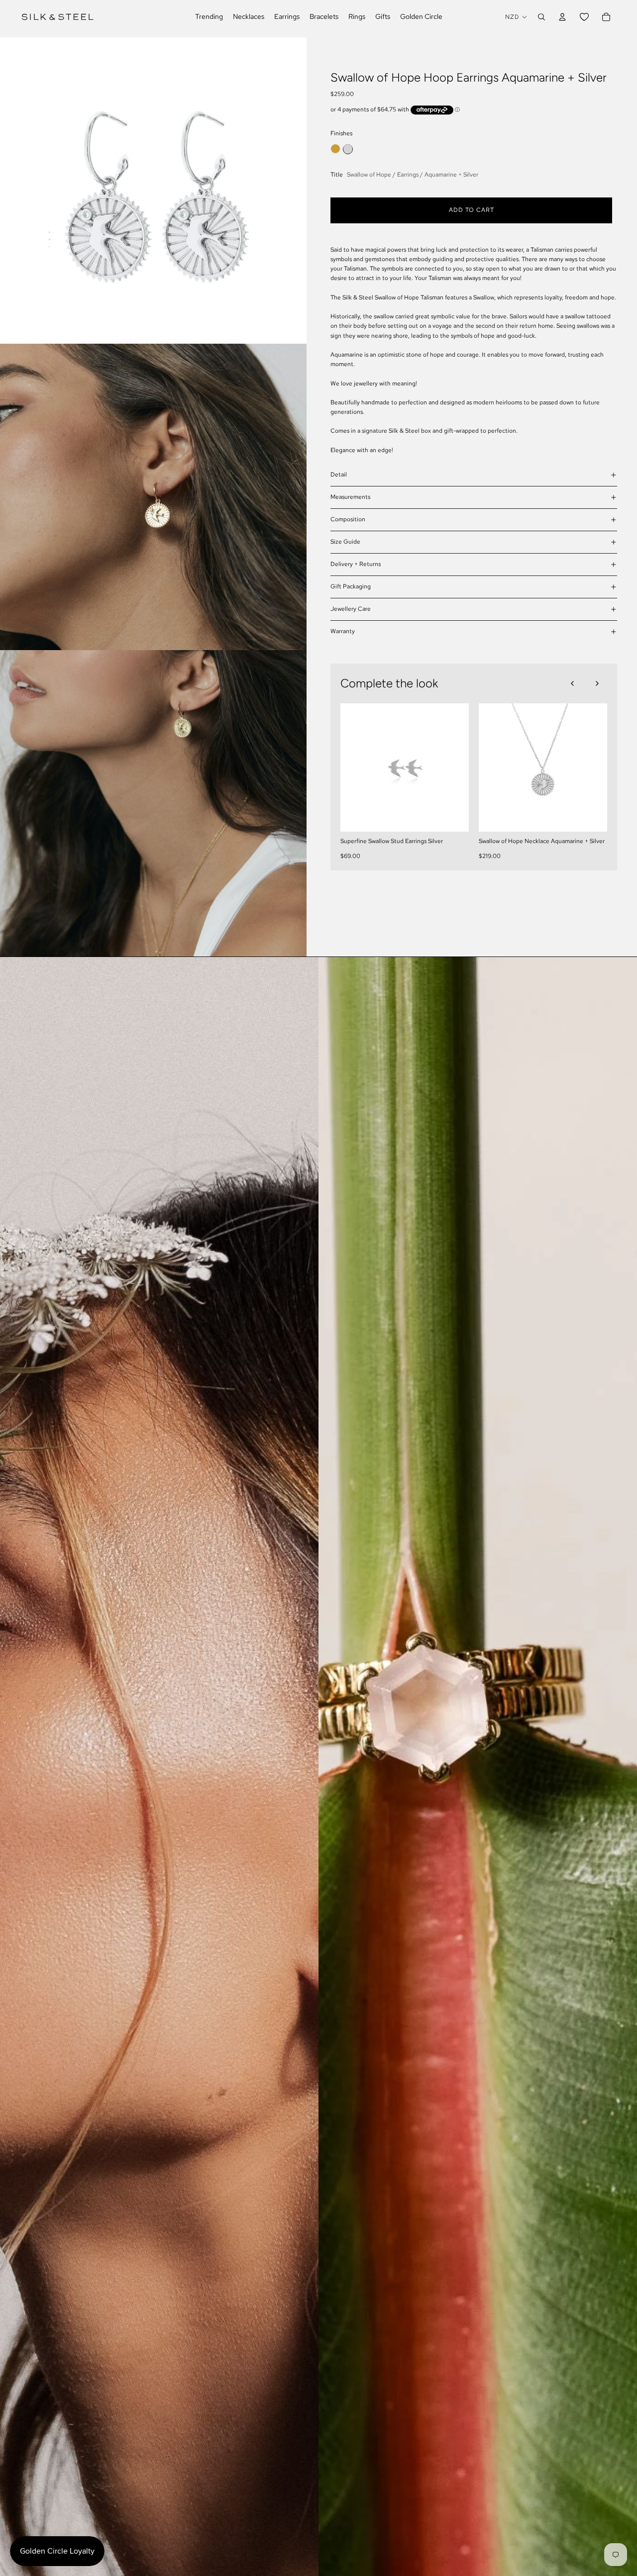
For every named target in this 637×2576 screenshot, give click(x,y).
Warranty (343, 631)
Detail (339, 475)
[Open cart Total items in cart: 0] (606, 17)
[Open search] (541, 17)
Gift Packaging (351, 586)
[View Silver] (348, 149)
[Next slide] (597, 683)
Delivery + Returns (356, 564)
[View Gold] (335, 149)
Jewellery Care (351, 609)
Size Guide (345, 542)
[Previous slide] (572, 683)
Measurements (350, 497)
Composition (348, 519)
